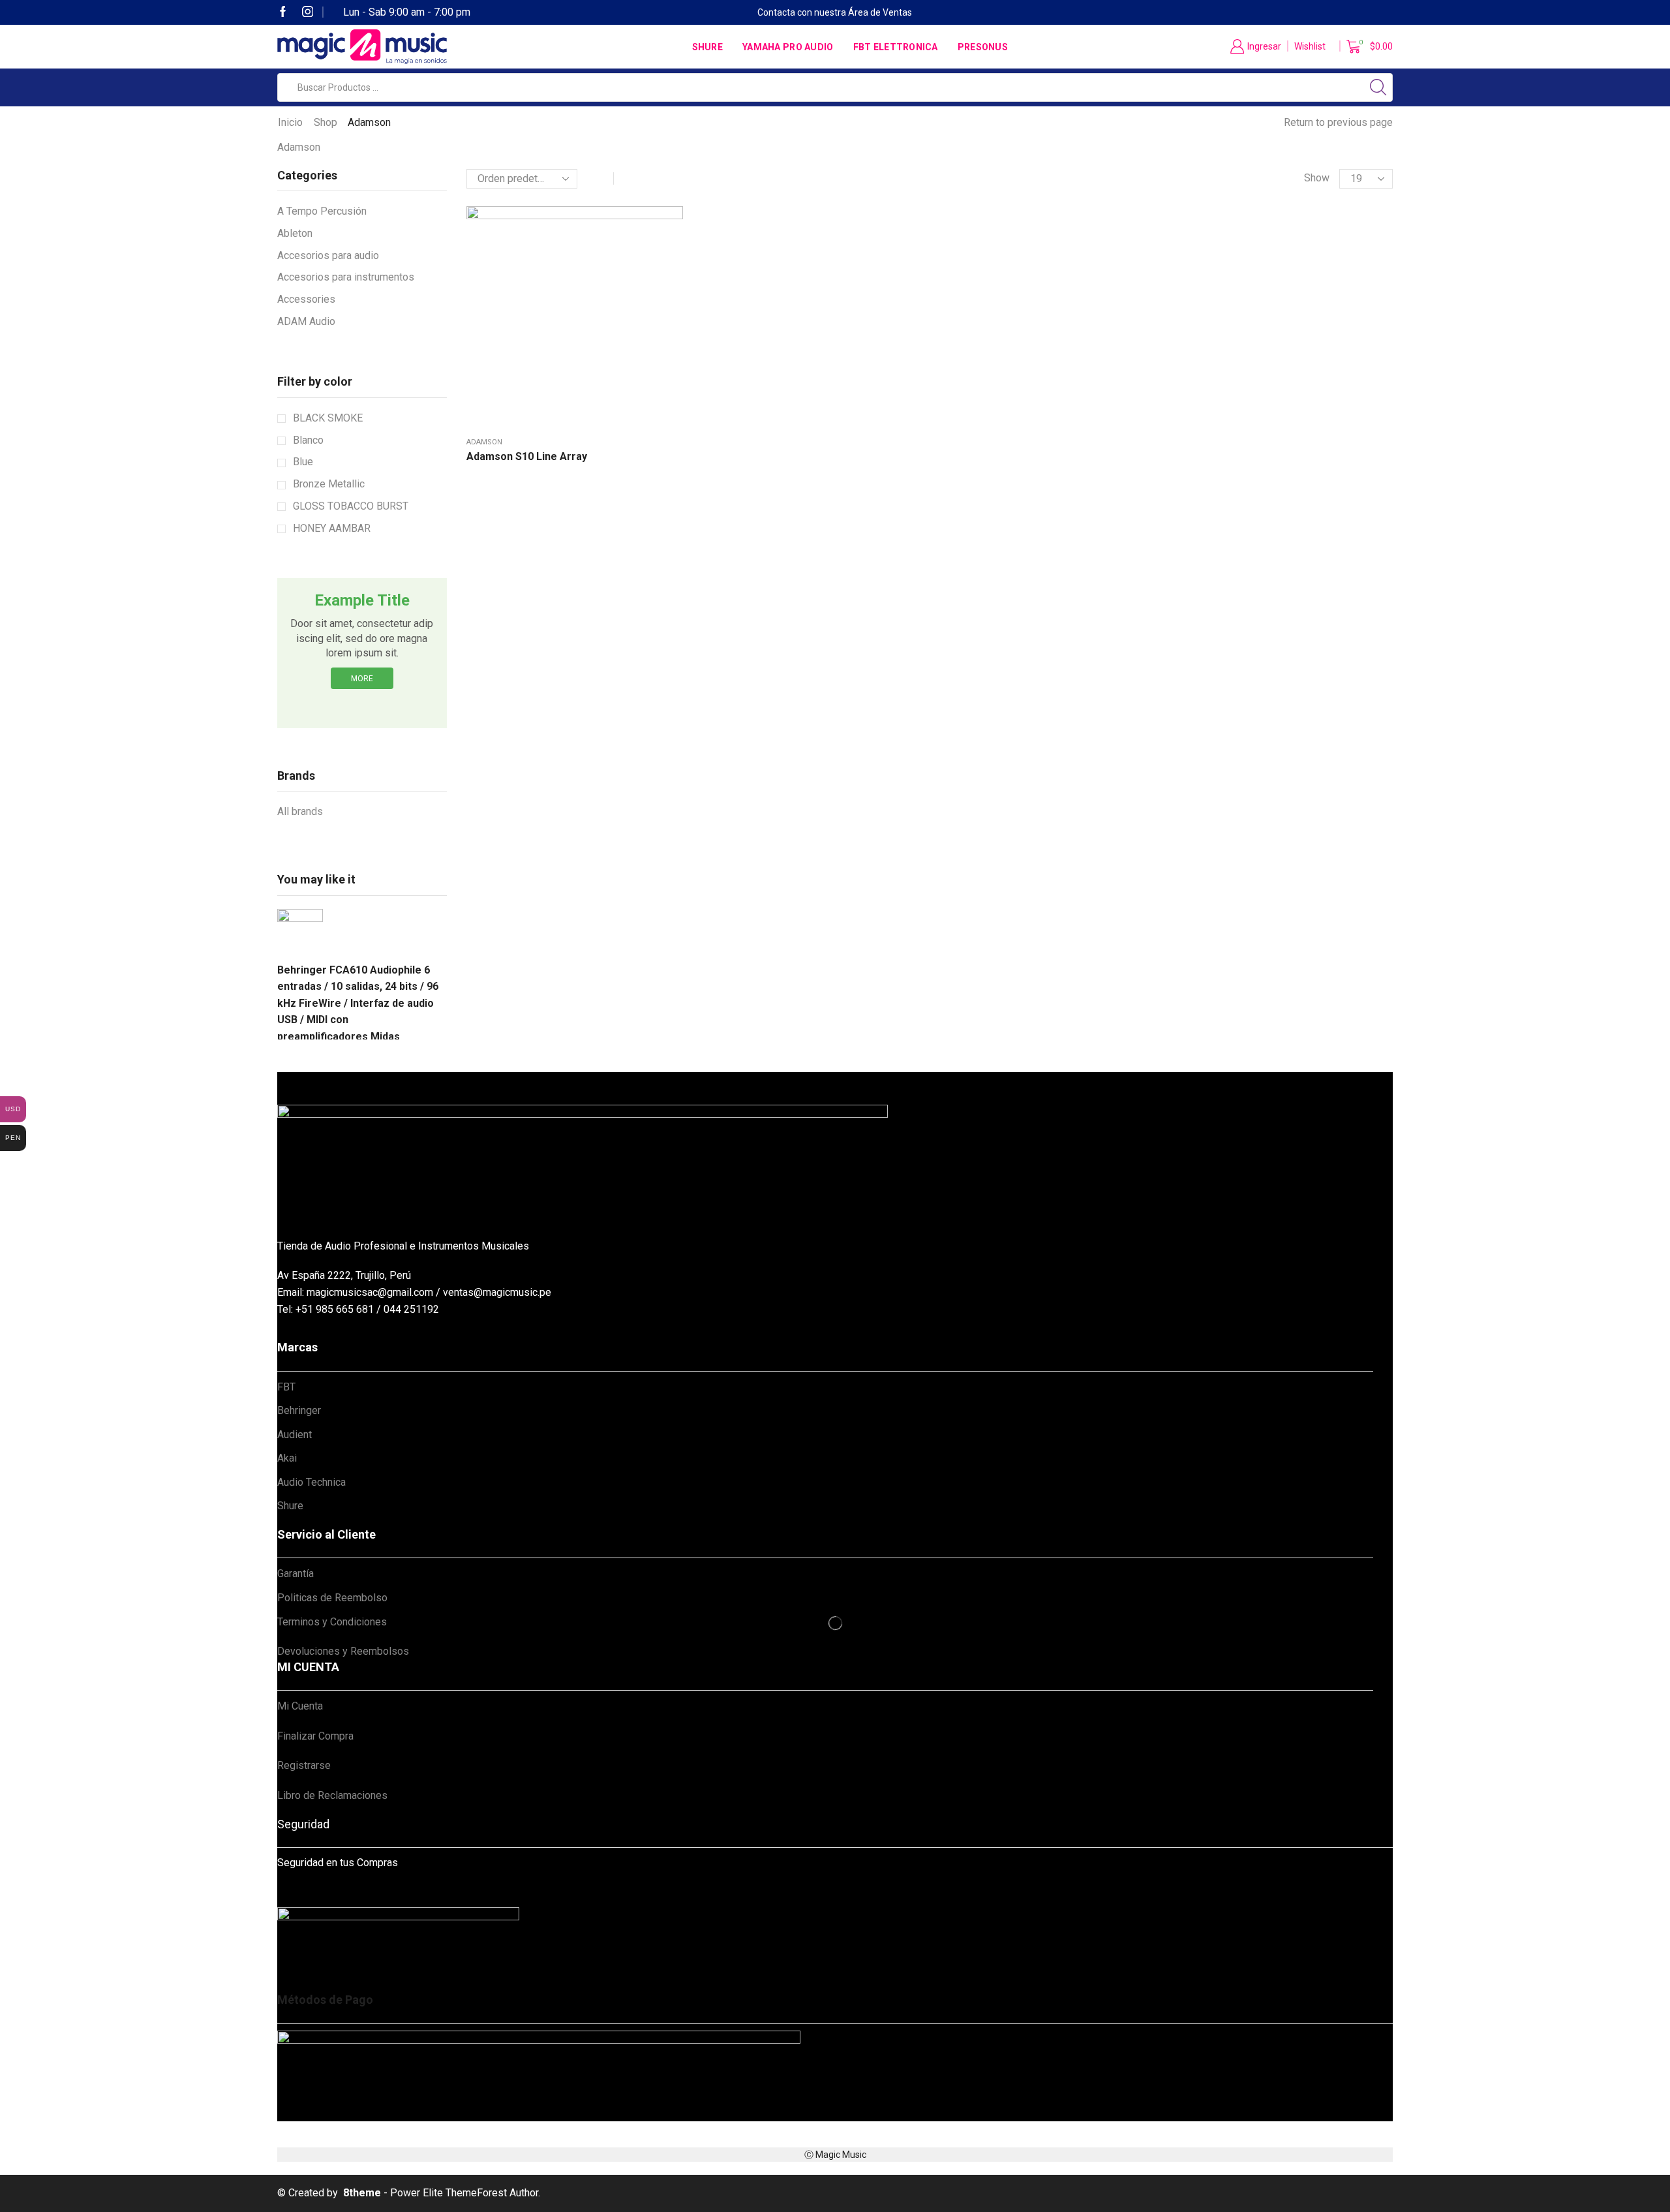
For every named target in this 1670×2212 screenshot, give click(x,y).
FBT (286, 1387)
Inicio (290, 122)
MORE (362, 679)
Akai (287, 1458)
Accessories (306, 299)
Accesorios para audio (328, 255)
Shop (326, 122)
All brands (300, 811)
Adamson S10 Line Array (527, 456)
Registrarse (304, 1765)
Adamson (484, 442)
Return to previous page (1338, 122)
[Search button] (1378, 87)
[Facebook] (283, 13)
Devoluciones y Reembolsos (343, 1651)
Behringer (299, 1410)
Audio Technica (311, 1482)
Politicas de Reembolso (332, 1598)
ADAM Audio (306, 321)
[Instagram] (308, 13)
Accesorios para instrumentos (346, 277)
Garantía (296, 1574)
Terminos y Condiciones (332, 1622)
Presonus (983, 47)
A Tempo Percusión (322, 211)
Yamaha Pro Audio (788, 47)
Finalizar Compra (315, 1736)
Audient (295, 1435)
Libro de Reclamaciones (332, 1795)
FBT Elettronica (896, 47)
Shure (707, 47)
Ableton (295, 233)
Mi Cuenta (300, 1706)
